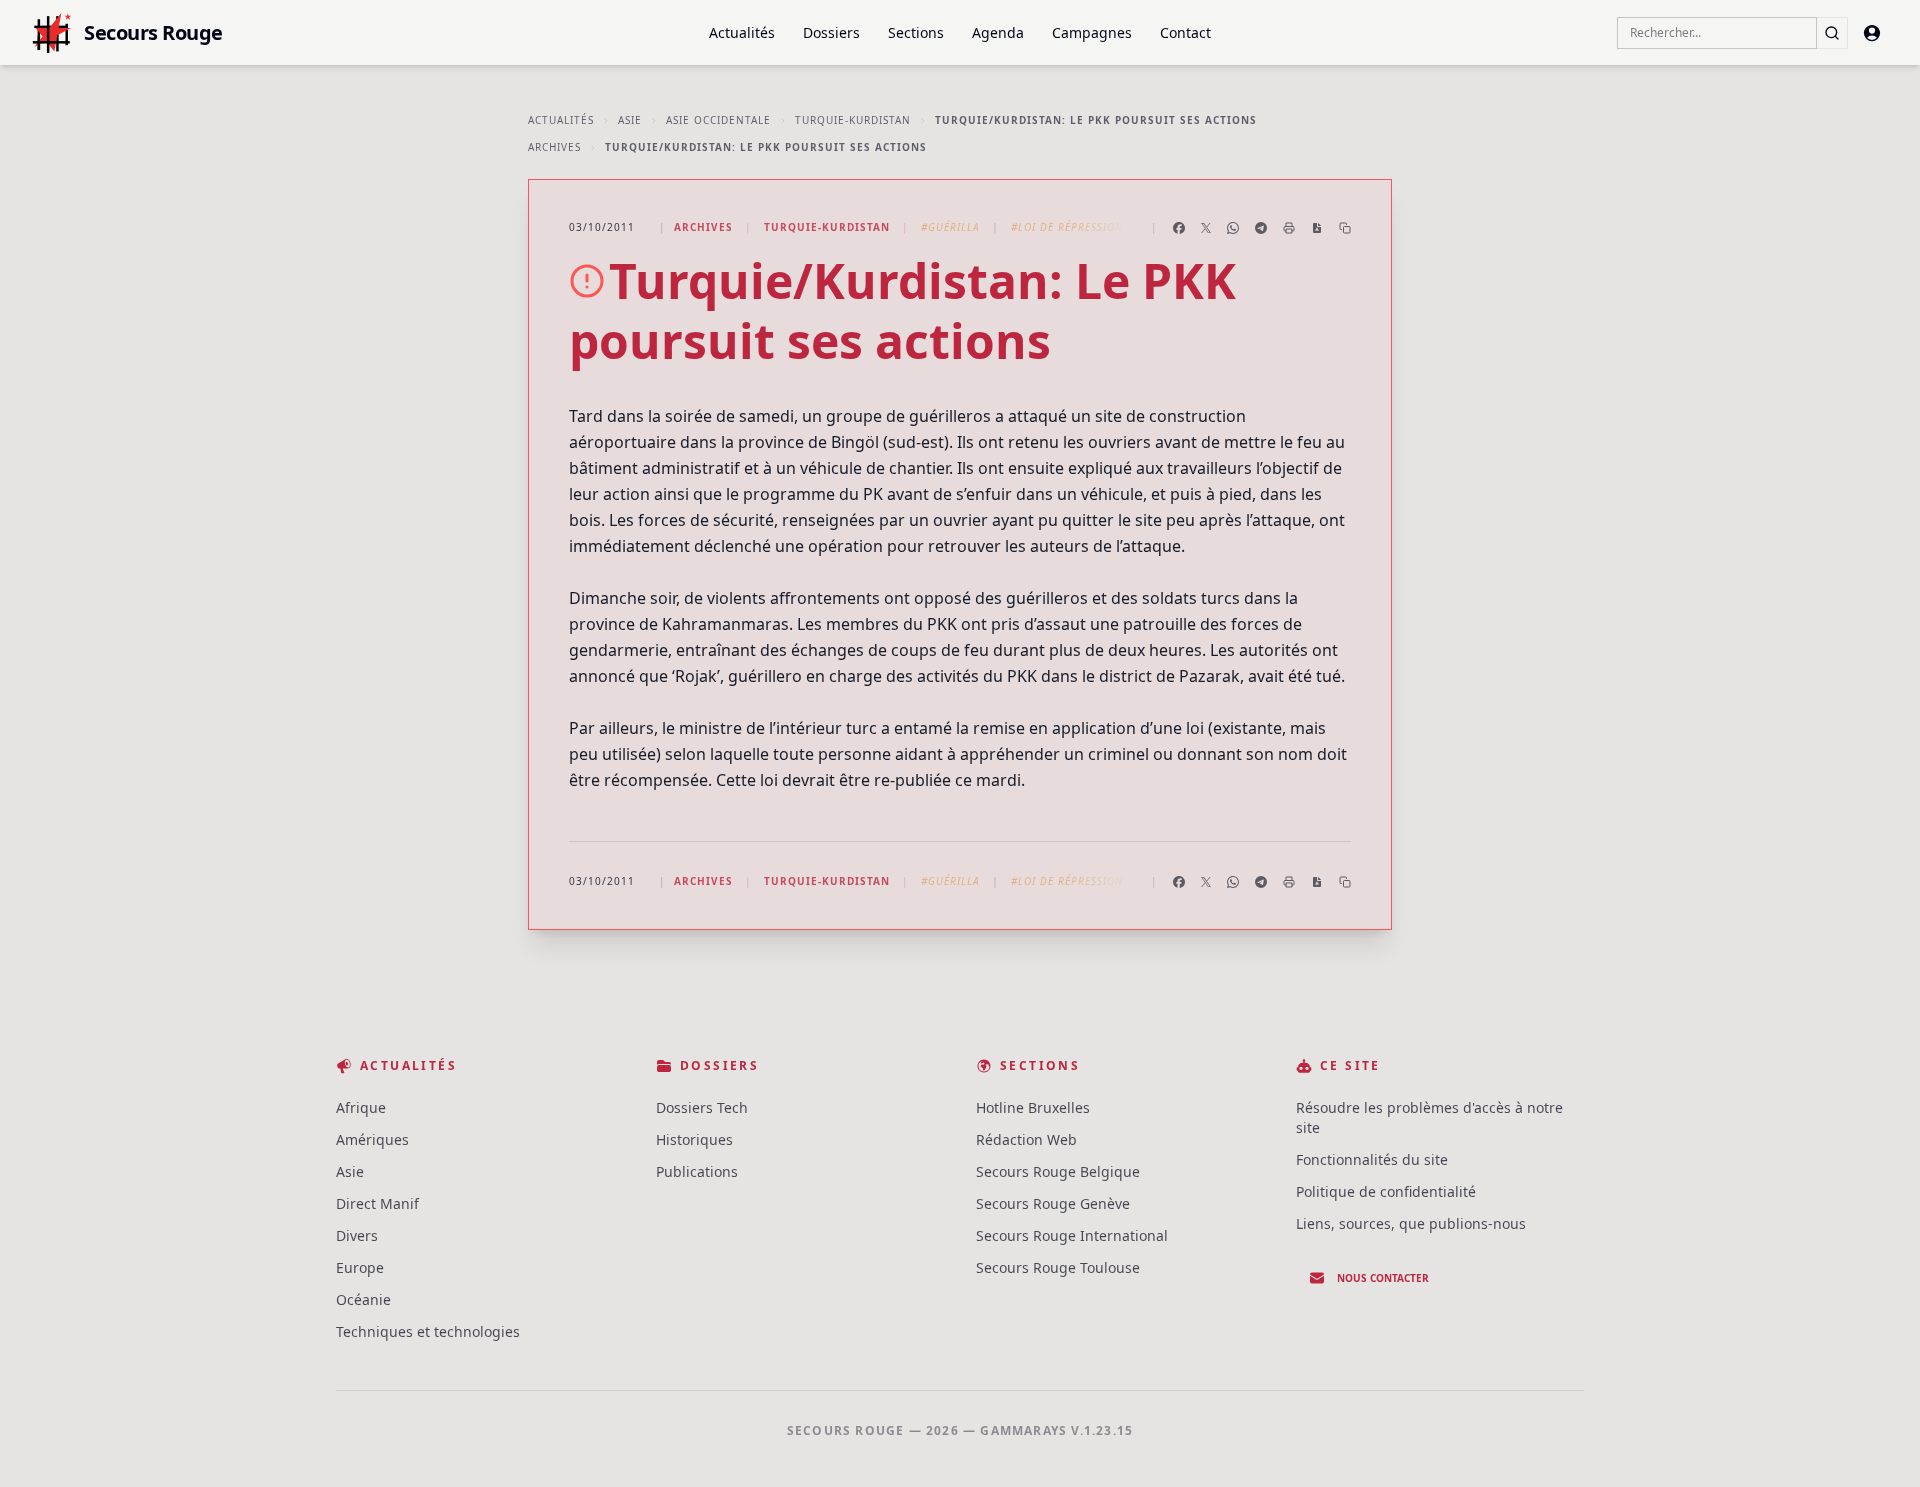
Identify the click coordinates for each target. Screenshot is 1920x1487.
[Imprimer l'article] (1289, 228)
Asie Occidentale (718, 120)
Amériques (372, 1139)
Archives (554, 147)
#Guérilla (950, 227)
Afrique (361, 1107)
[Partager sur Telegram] (1261, 228)
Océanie (363, 1299)
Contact (1185, 32)
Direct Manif (377, 1203)
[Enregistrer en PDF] (1317, 228)
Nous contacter (1383, 1278)
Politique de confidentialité (1386, 1191)
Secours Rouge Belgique (1058, 1171)
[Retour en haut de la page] (1876, 1443)
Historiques (694, 1139)
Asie (630, 120)
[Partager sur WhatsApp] (1233, 228)
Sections (916, 32)
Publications (697, 1171)
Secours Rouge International (1072, 1235)
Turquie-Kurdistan (853, 120)
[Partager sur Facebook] (1179, 228)
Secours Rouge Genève (1053, 1203)
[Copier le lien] (1345, 228)
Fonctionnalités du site (1372, 1159)
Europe (360, 1267)
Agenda (998, 32)
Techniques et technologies (428, 1331)
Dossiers (831, 32)
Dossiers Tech (702, 1107)
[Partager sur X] (1206, 228)
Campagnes (1092, 32)
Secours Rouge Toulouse (1058, 1267)
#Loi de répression (1067, 227)
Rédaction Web (1026, 1139)
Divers (357, 1235)
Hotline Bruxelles (1033, 1107)
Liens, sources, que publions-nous (1411, 1223)
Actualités (742, 32)
